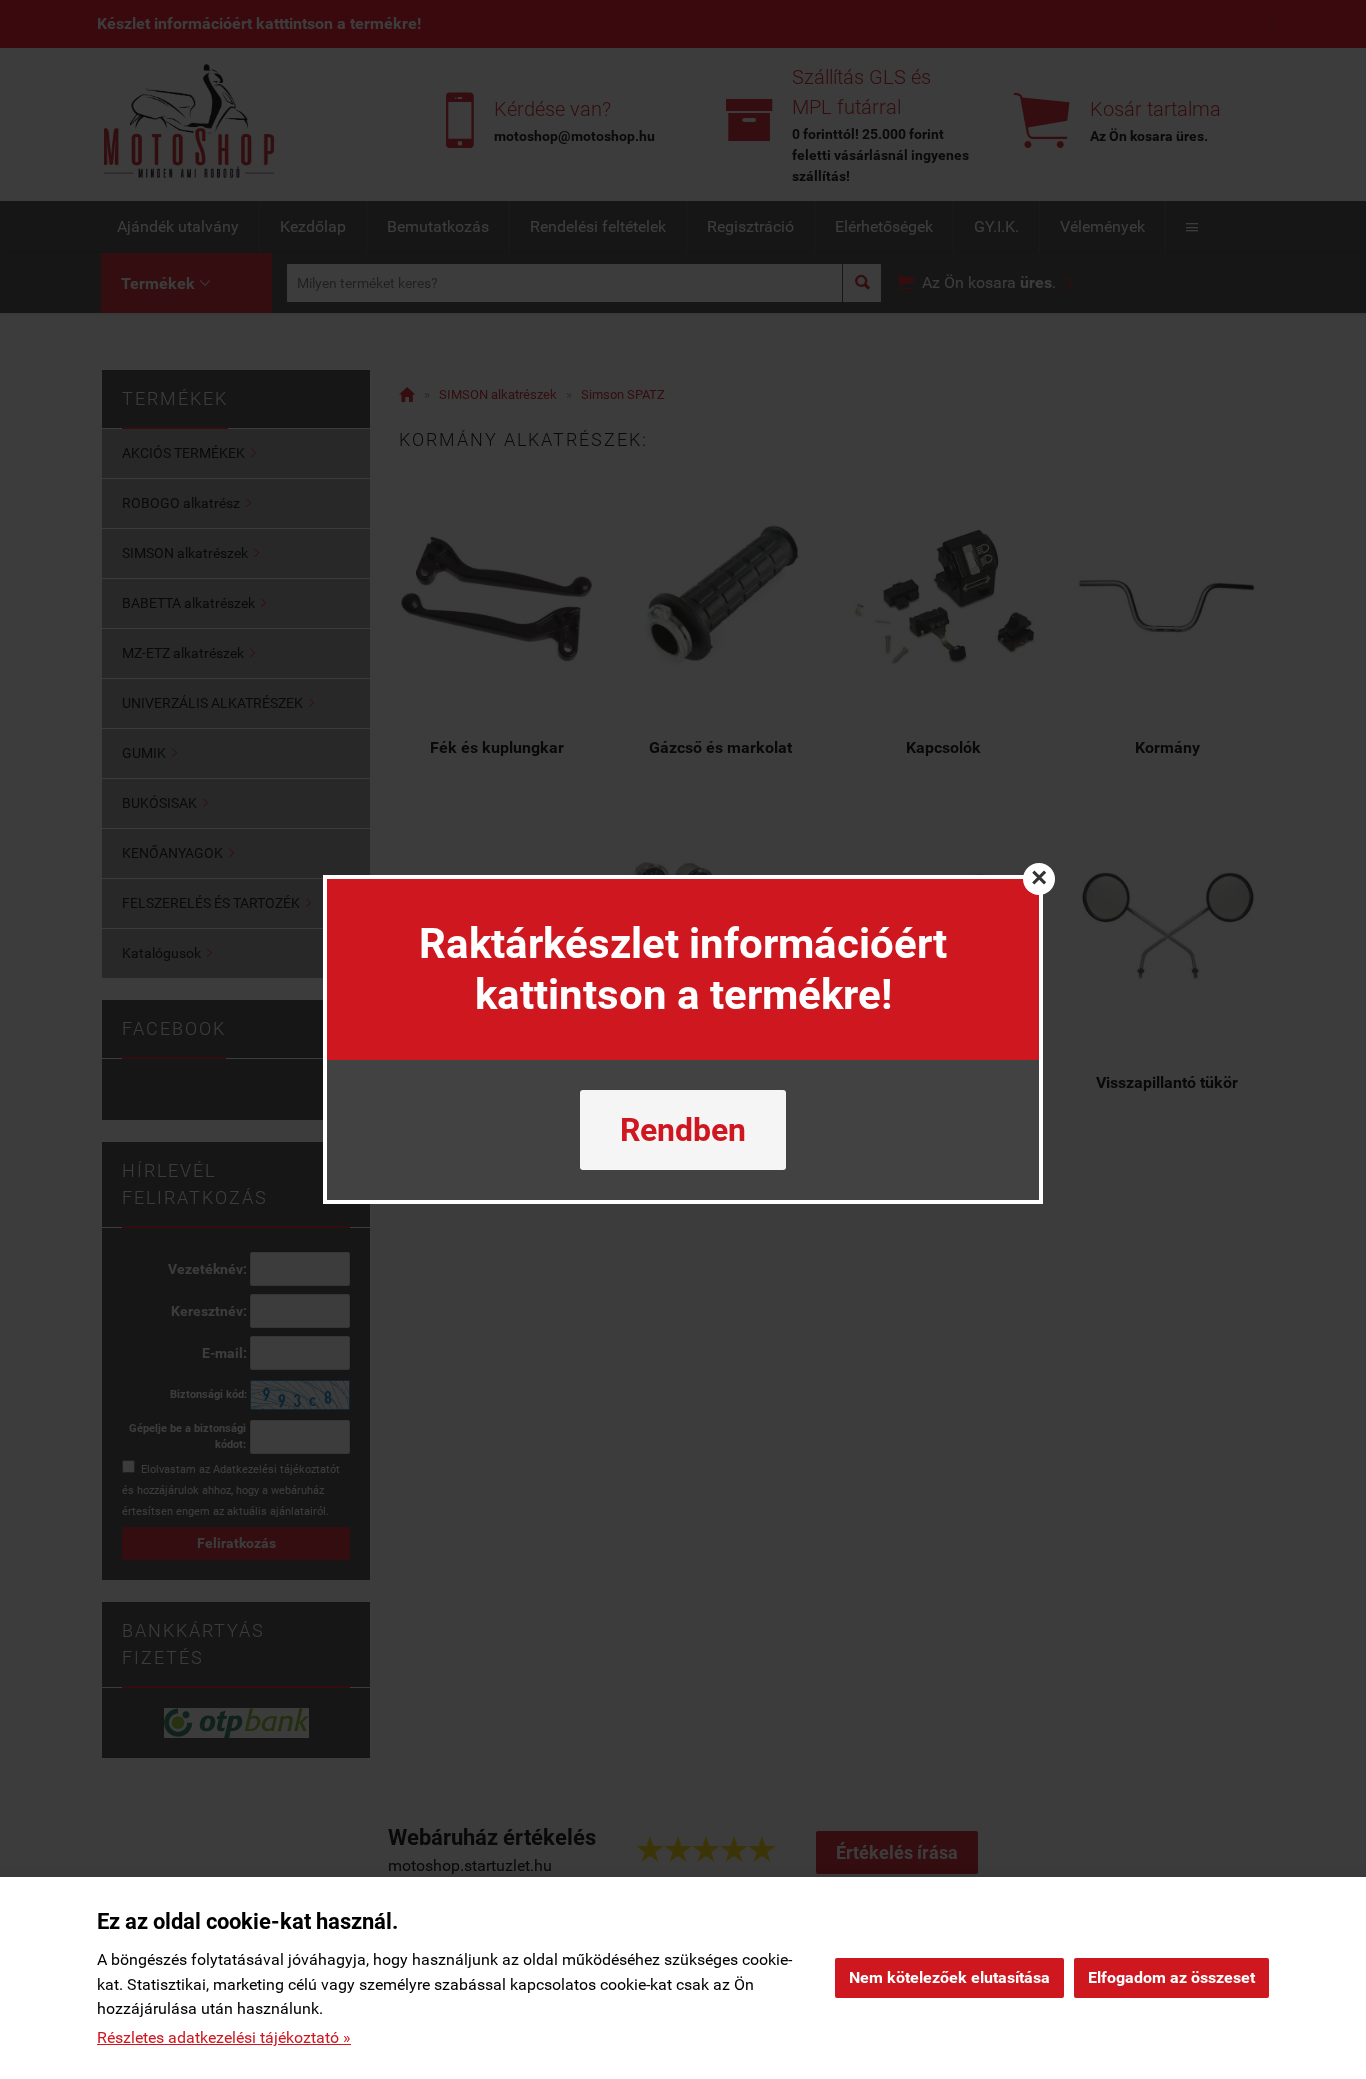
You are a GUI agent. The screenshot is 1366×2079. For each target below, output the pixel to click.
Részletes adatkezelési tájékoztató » (224, 2037)
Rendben (683, 1130)
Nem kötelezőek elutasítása (949, 1977)
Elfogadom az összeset (1171, 1977)
